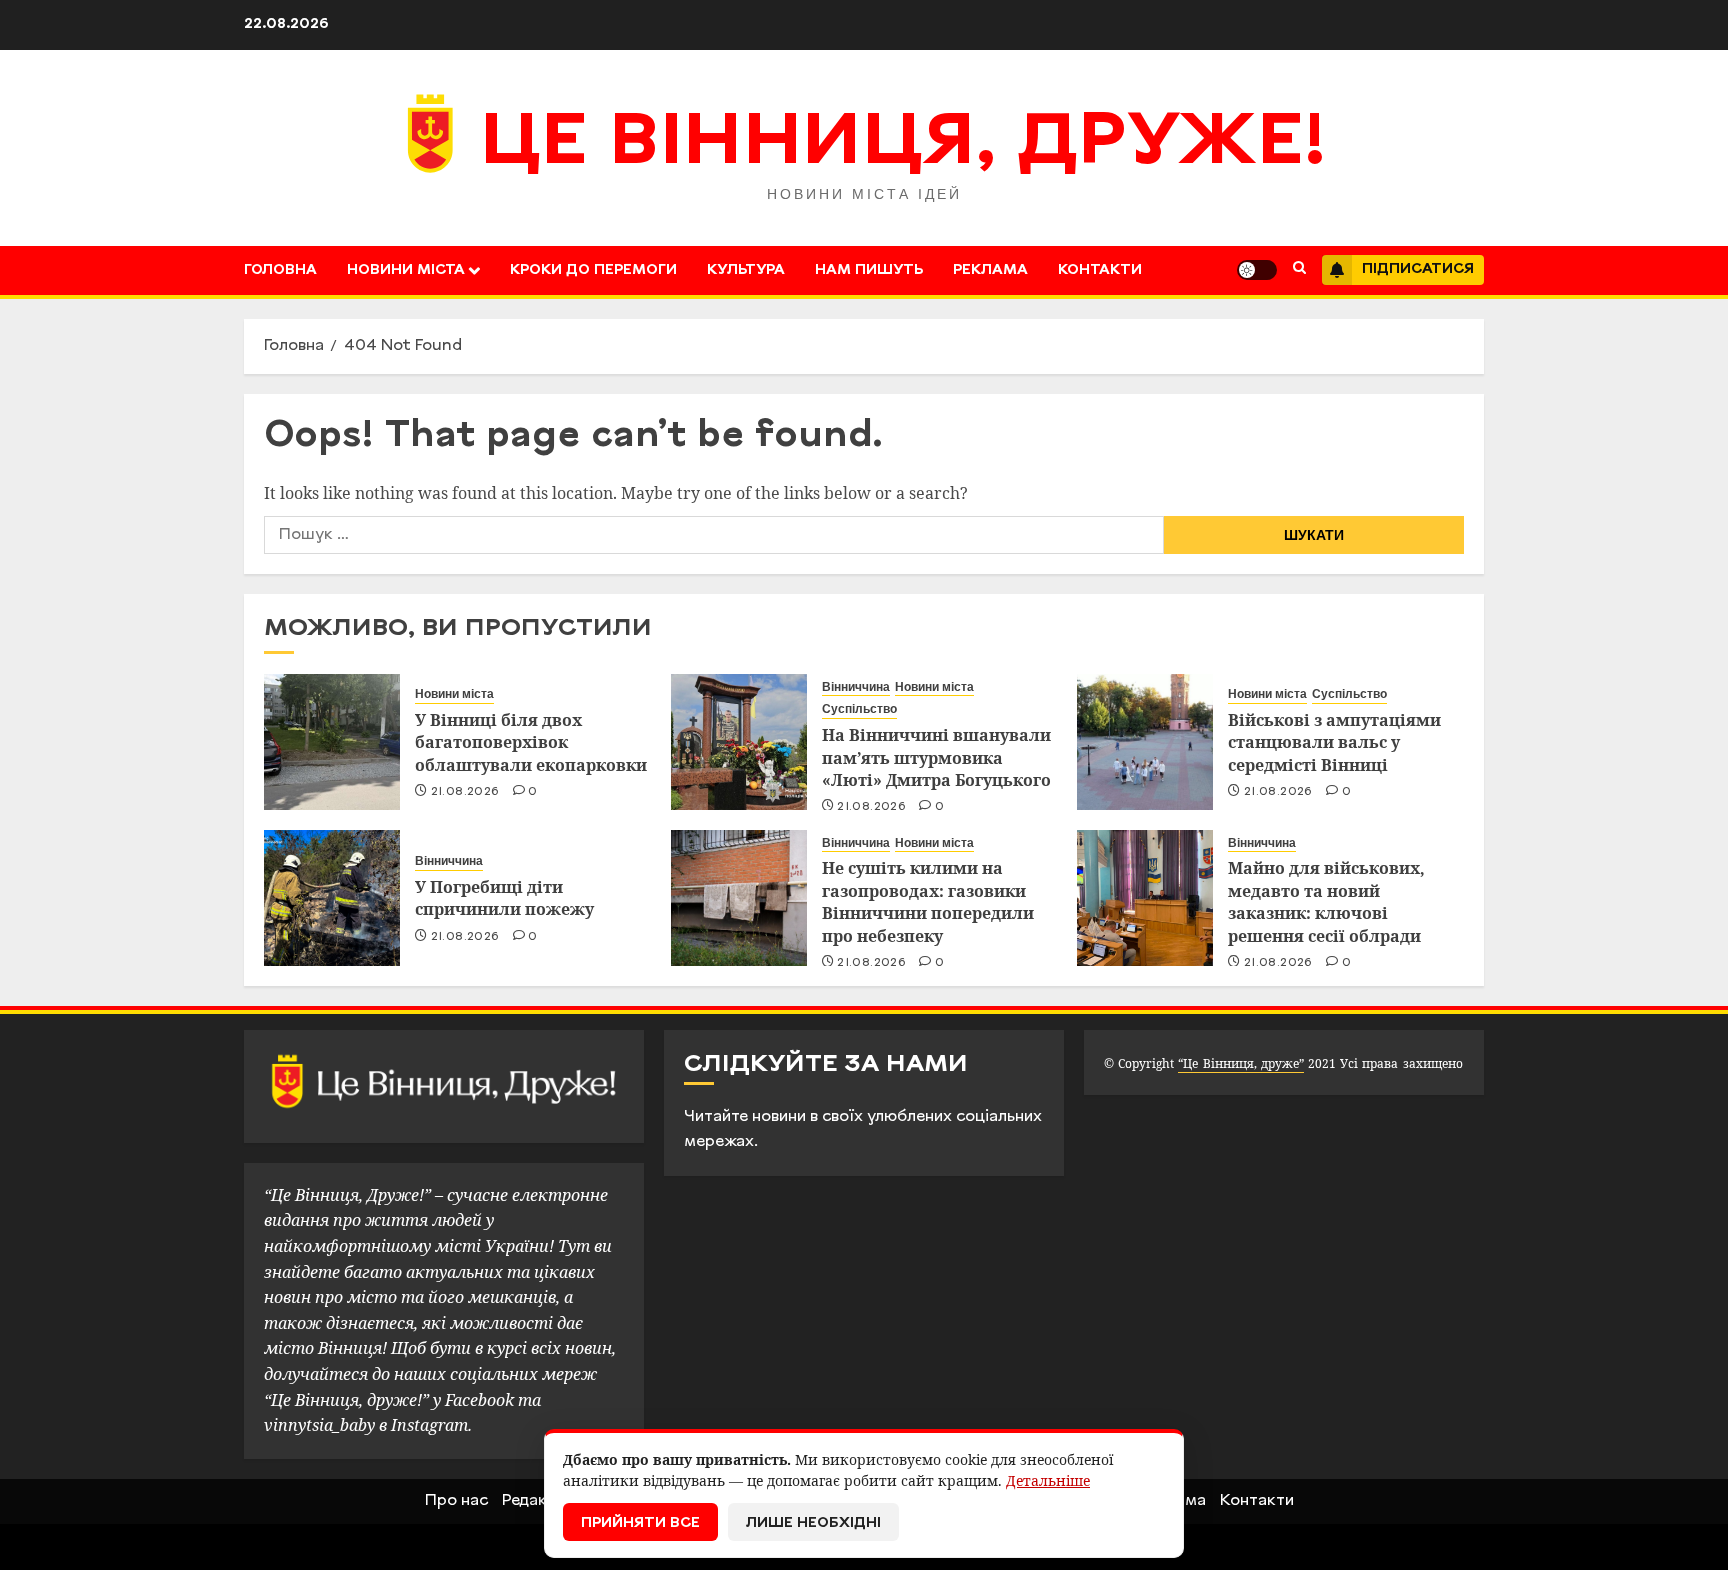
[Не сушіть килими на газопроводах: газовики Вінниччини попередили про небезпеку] (739, 898)
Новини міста (406, 270)
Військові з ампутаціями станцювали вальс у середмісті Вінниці (1334, 742)
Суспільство (859, 709)
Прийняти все (640, 1523)
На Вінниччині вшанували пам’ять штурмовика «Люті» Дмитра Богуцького (936, 757)
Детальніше (1048, 1480)
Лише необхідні (813, 1523)
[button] (1299, 270)
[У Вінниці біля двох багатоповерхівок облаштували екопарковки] (332, 742)
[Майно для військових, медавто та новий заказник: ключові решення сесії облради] (1145, 898)
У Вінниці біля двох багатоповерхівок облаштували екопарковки (531, 742)
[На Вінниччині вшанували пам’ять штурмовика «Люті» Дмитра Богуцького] (739, 742)
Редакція (536, 1501)
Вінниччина (856, 687)
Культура (746, 270)
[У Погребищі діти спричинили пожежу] (332, 898)
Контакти (1100, 270)
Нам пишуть (869, 270)
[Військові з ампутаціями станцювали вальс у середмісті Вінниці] (1145, 742)
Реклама (990, 270)
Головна (280, 270)
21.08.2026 (465, 792)
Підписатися (1418, 269)
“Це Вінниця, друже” (1240, 1063)
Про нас (456, 1501)
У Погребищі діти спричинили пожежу (504, 898)
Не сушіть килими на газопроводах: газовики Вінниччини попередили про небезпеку (928, 901)
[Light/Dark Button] (1257, 270)
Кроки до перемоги (593, 270)
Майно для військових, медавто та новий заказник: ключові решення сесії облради (1326, 901)
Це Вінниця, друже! (903, 145)
